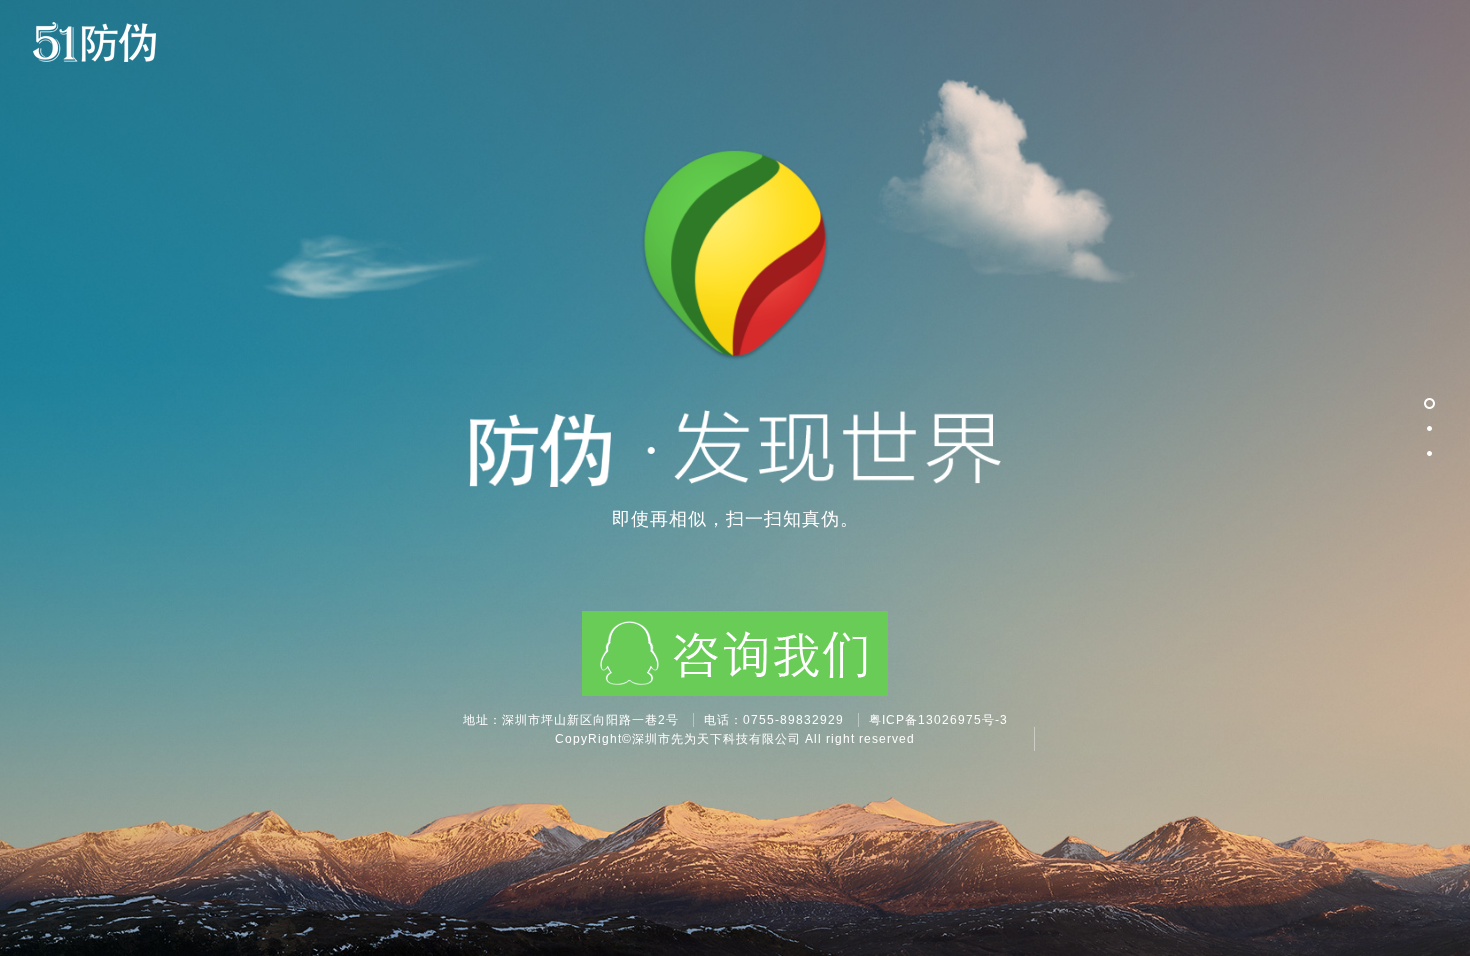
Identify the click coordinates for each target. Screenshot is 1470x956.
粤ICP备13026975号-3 (938, 720)
